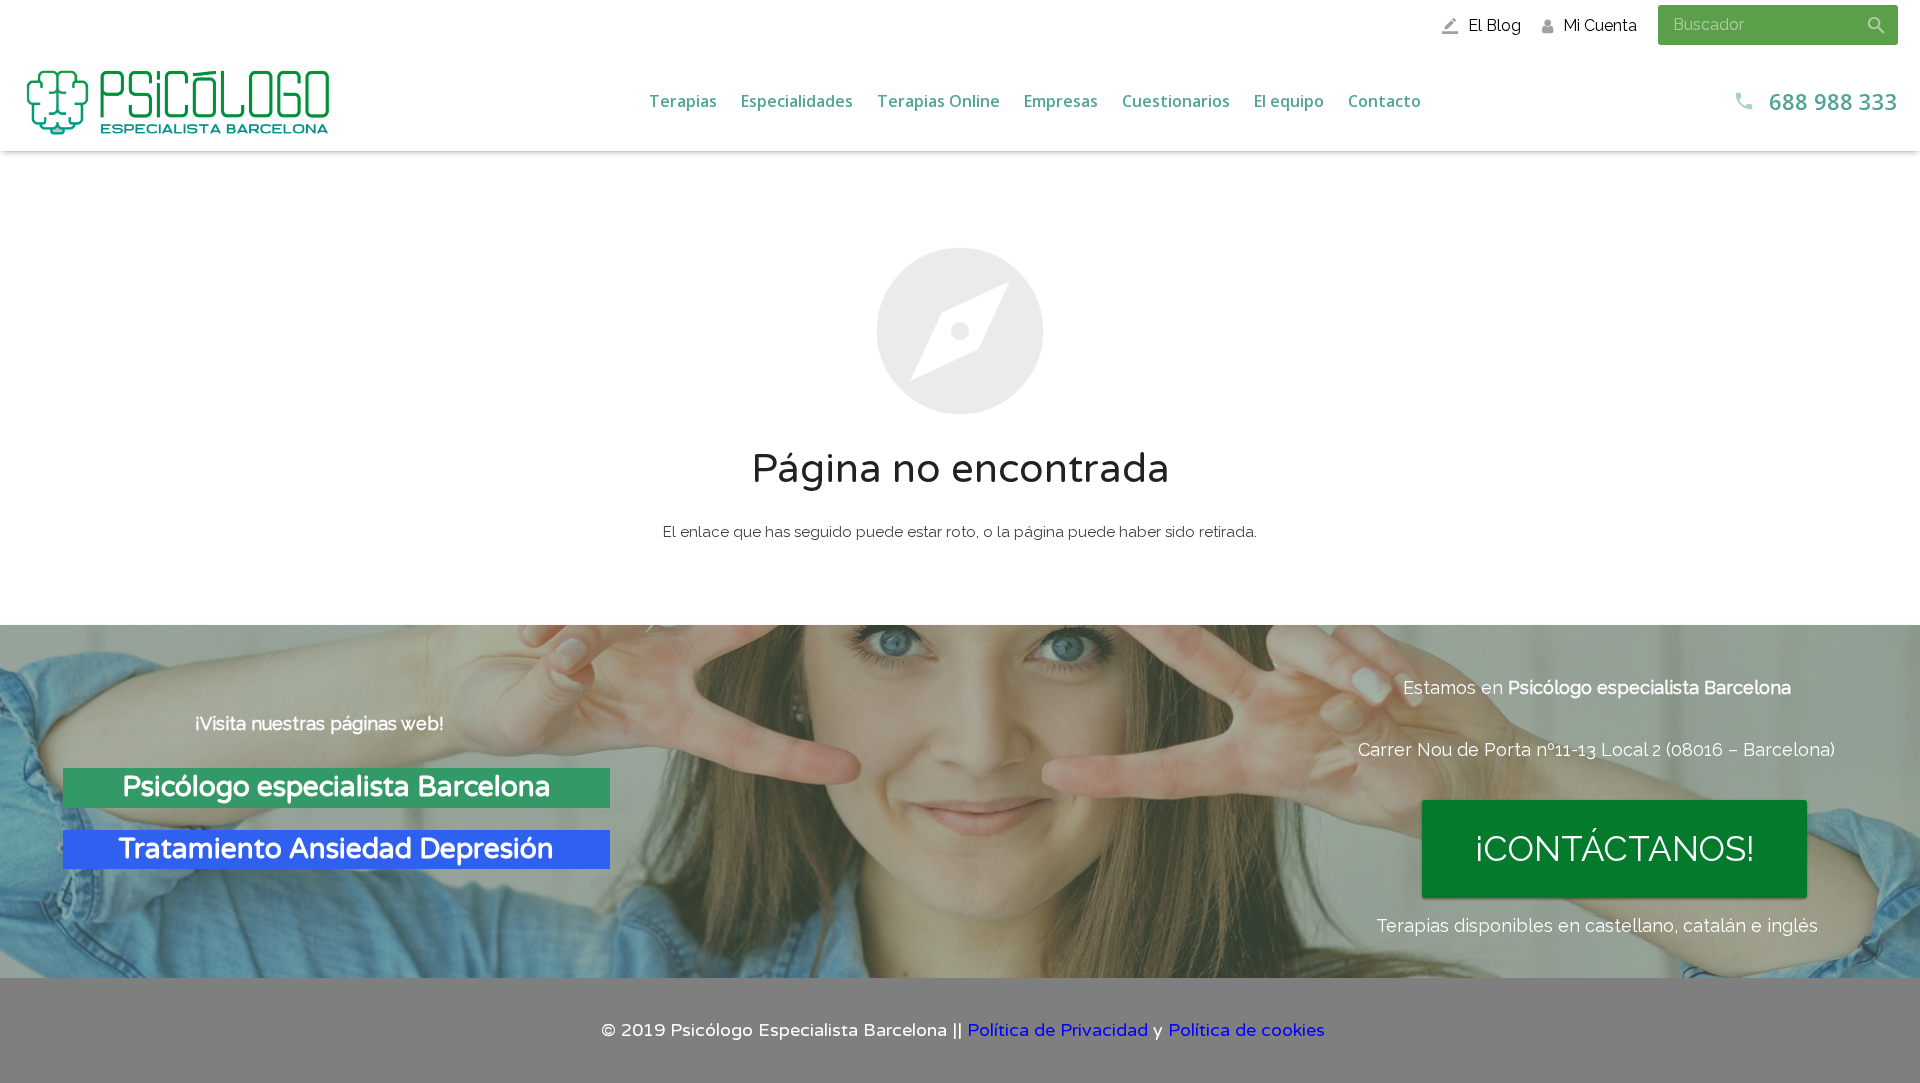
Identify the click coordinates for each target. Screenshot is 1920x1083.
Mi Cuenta (1600, 25)
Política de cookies (1246, 1030)
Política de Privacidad (1057, 1030)
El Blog (1494, 25)
